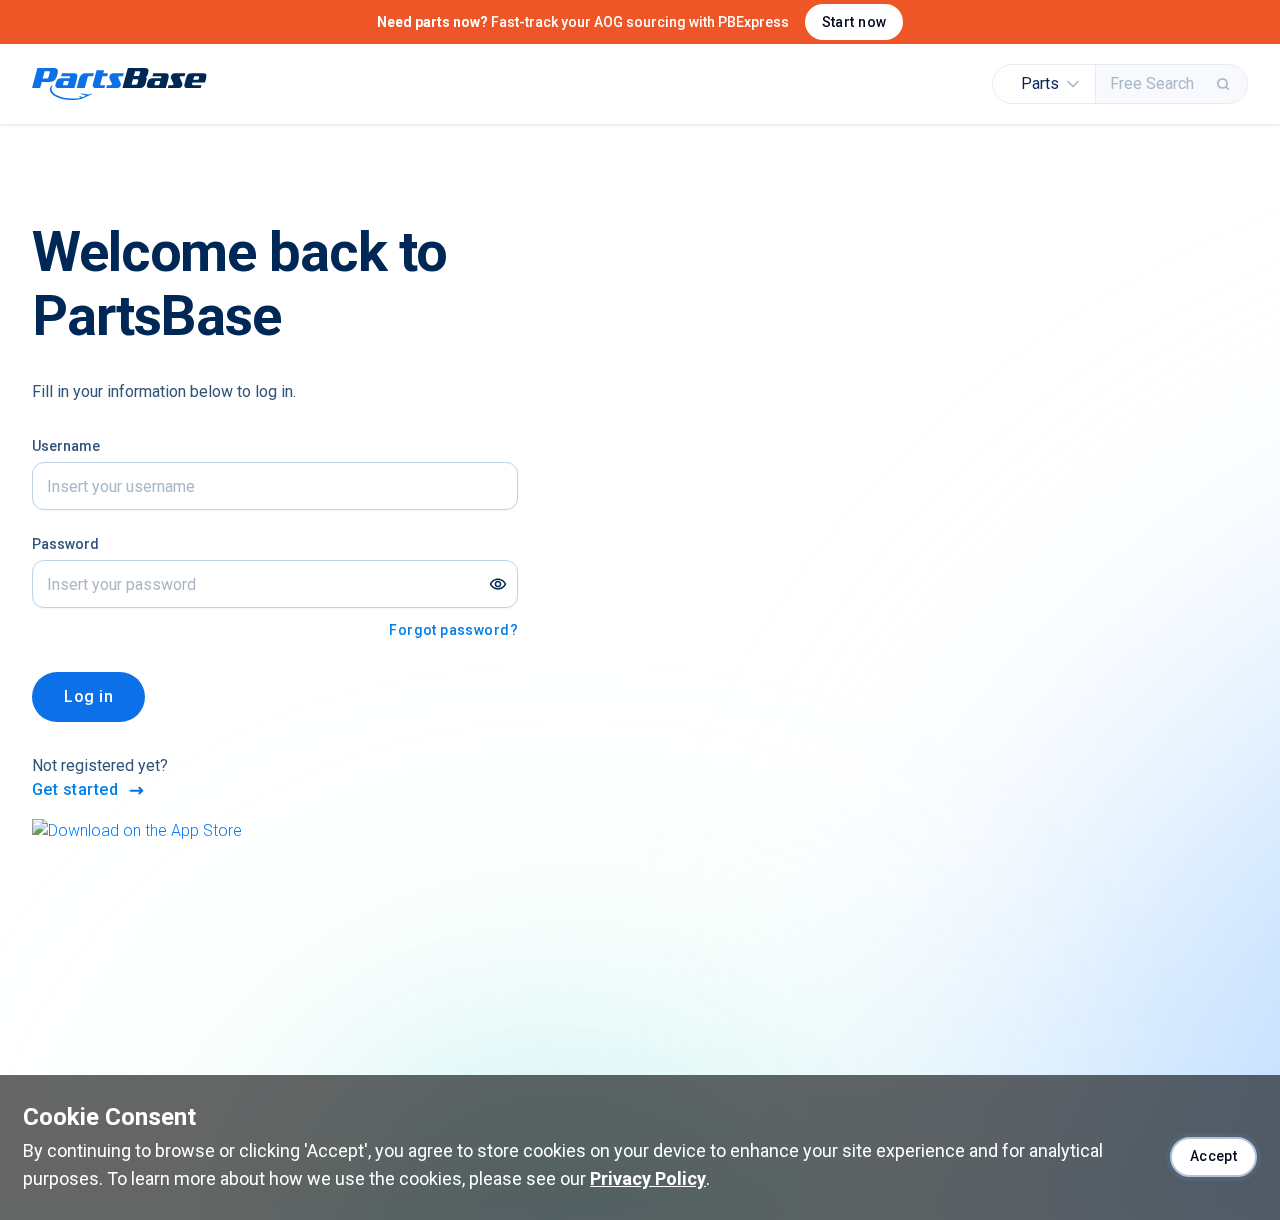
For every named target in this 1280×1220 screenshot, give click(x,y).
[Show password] (498, 584)
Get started (75, 789)
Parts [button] (1040, 83)
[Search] (1225, 84)
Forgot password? (453, 630)
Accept (1214, 1156)
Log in (88, 696)
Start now (854, 22)
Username (66, 446)
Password (65, 544)
